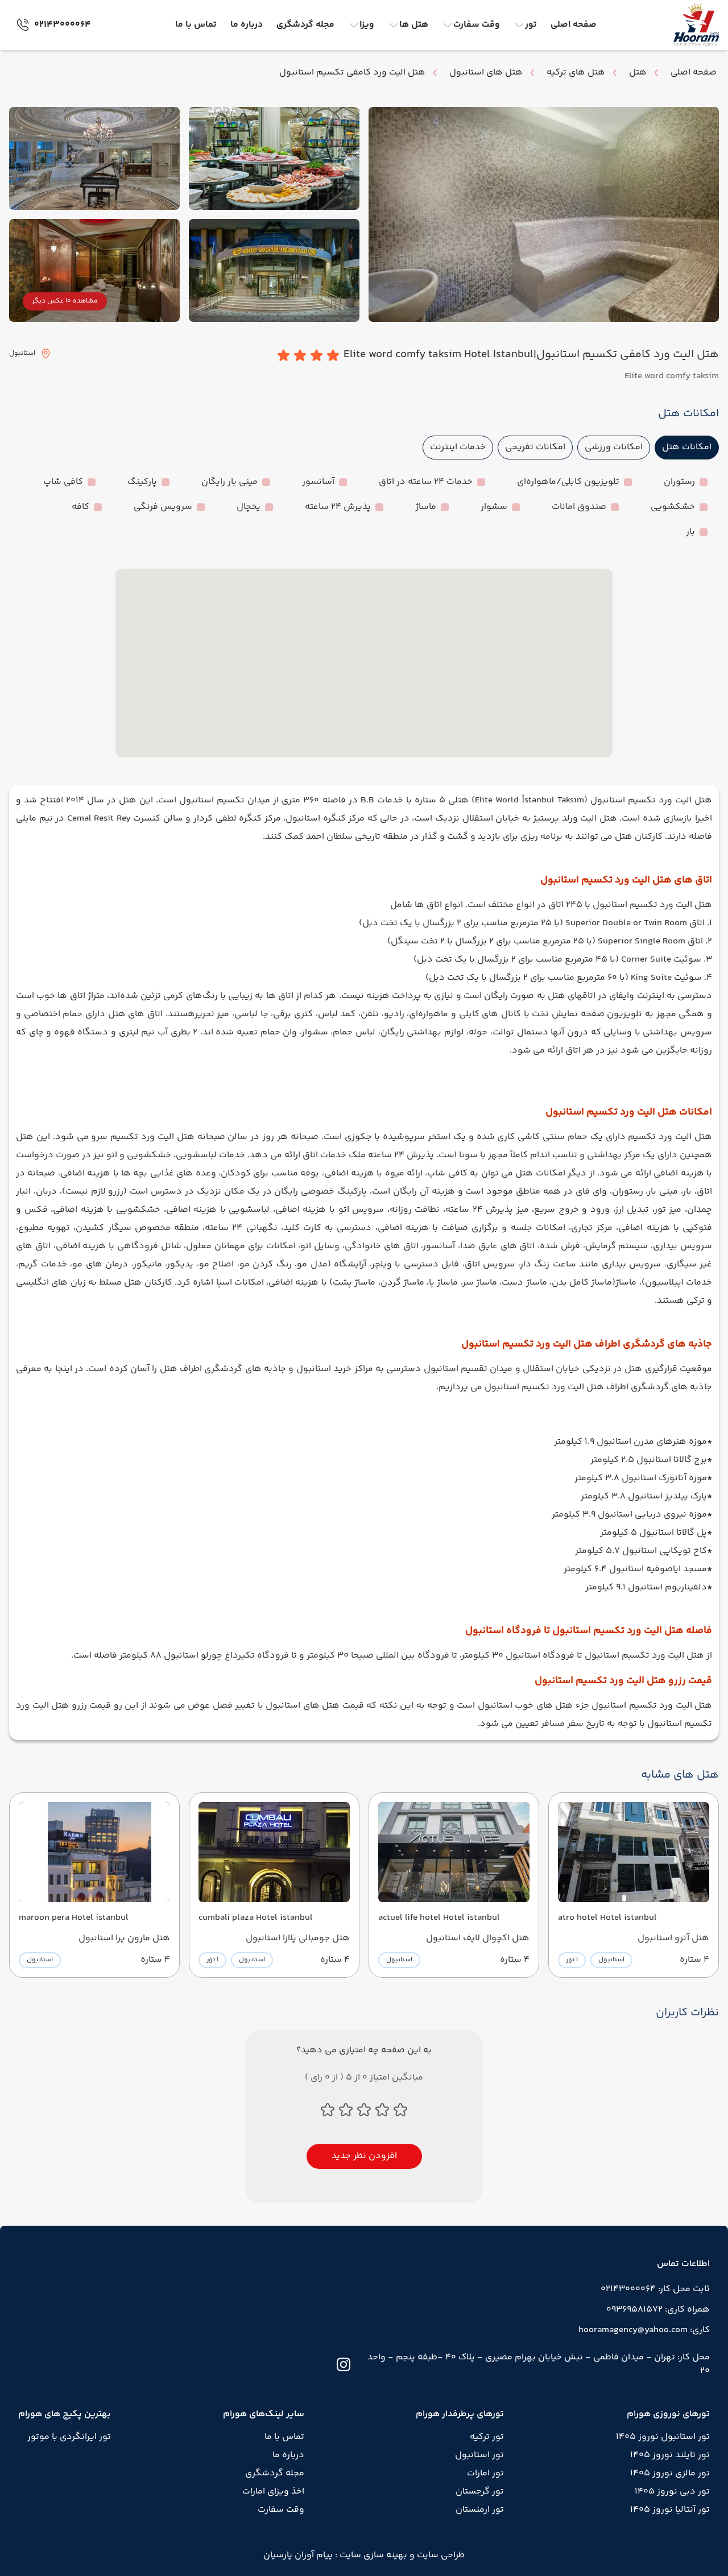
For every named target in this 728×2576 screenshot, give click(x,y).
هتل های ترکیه (576, 73)
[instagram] (344, 2364)
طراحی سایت (440, 2555)
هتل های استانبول (486, 73)
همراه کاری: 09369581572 (658, 2310)
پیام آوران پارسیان (298, 2555)
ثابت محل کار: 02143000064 (655, 2289)
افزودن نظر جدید (364, 2156)
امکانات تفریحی (535, 447)
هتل (638, 73)
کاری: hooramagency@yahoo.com (644, 2330)
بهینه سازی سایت (372, 2555)
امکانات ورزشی (614, 447)
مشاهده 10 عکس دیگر (65, 301)
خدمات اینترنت (458, 447)
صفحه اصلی (694, 73)
